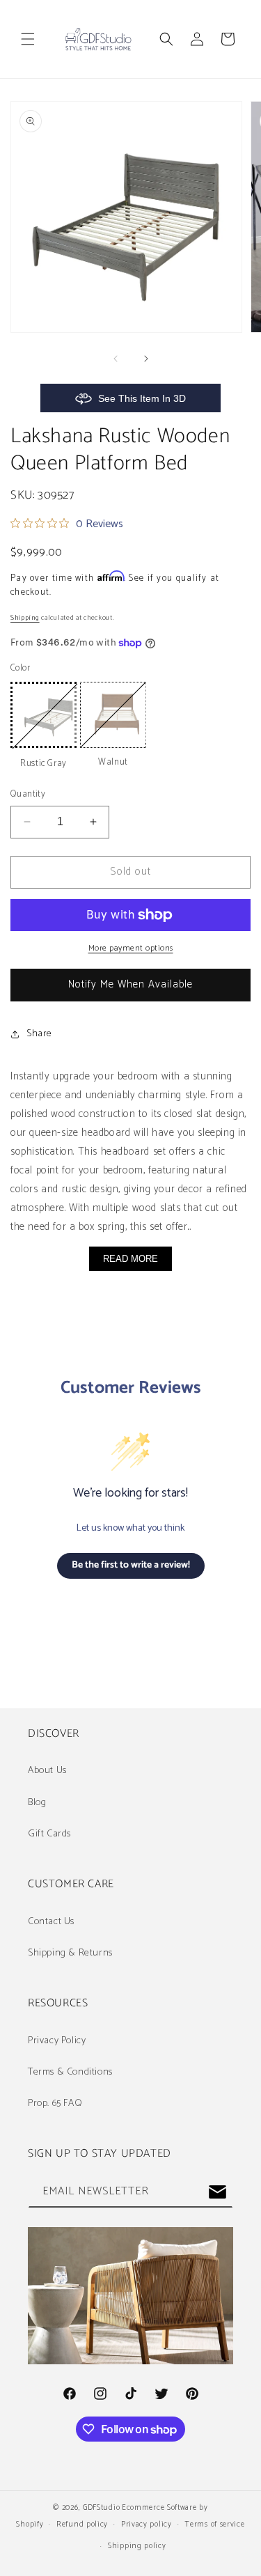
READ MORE (130, 1259)
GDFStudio (101, 2508)
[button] (28, 39)
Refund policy (82, 2524)
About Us (47, 1771)
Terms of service (214, 2524)
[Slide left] (116, 359)
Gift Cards (49, 1834)
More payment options (131, 949)
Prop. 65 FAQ (55, 2103)
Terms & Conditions (70, 2072)
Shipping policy (137, 2546)
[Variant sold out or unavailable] (43, 715)
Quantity (28, 795)
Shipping (25, 618)
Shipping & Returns (70, 1953)
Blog (37, 1803)
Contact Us (51, 1922)
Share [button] (39, 1034)
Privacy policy (147, 2524)
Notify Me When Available (130, 984)
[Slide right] (146, 359)
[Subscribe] (217, 2192)
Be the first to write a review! (131, 1565)
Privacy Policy (57, 2041)
